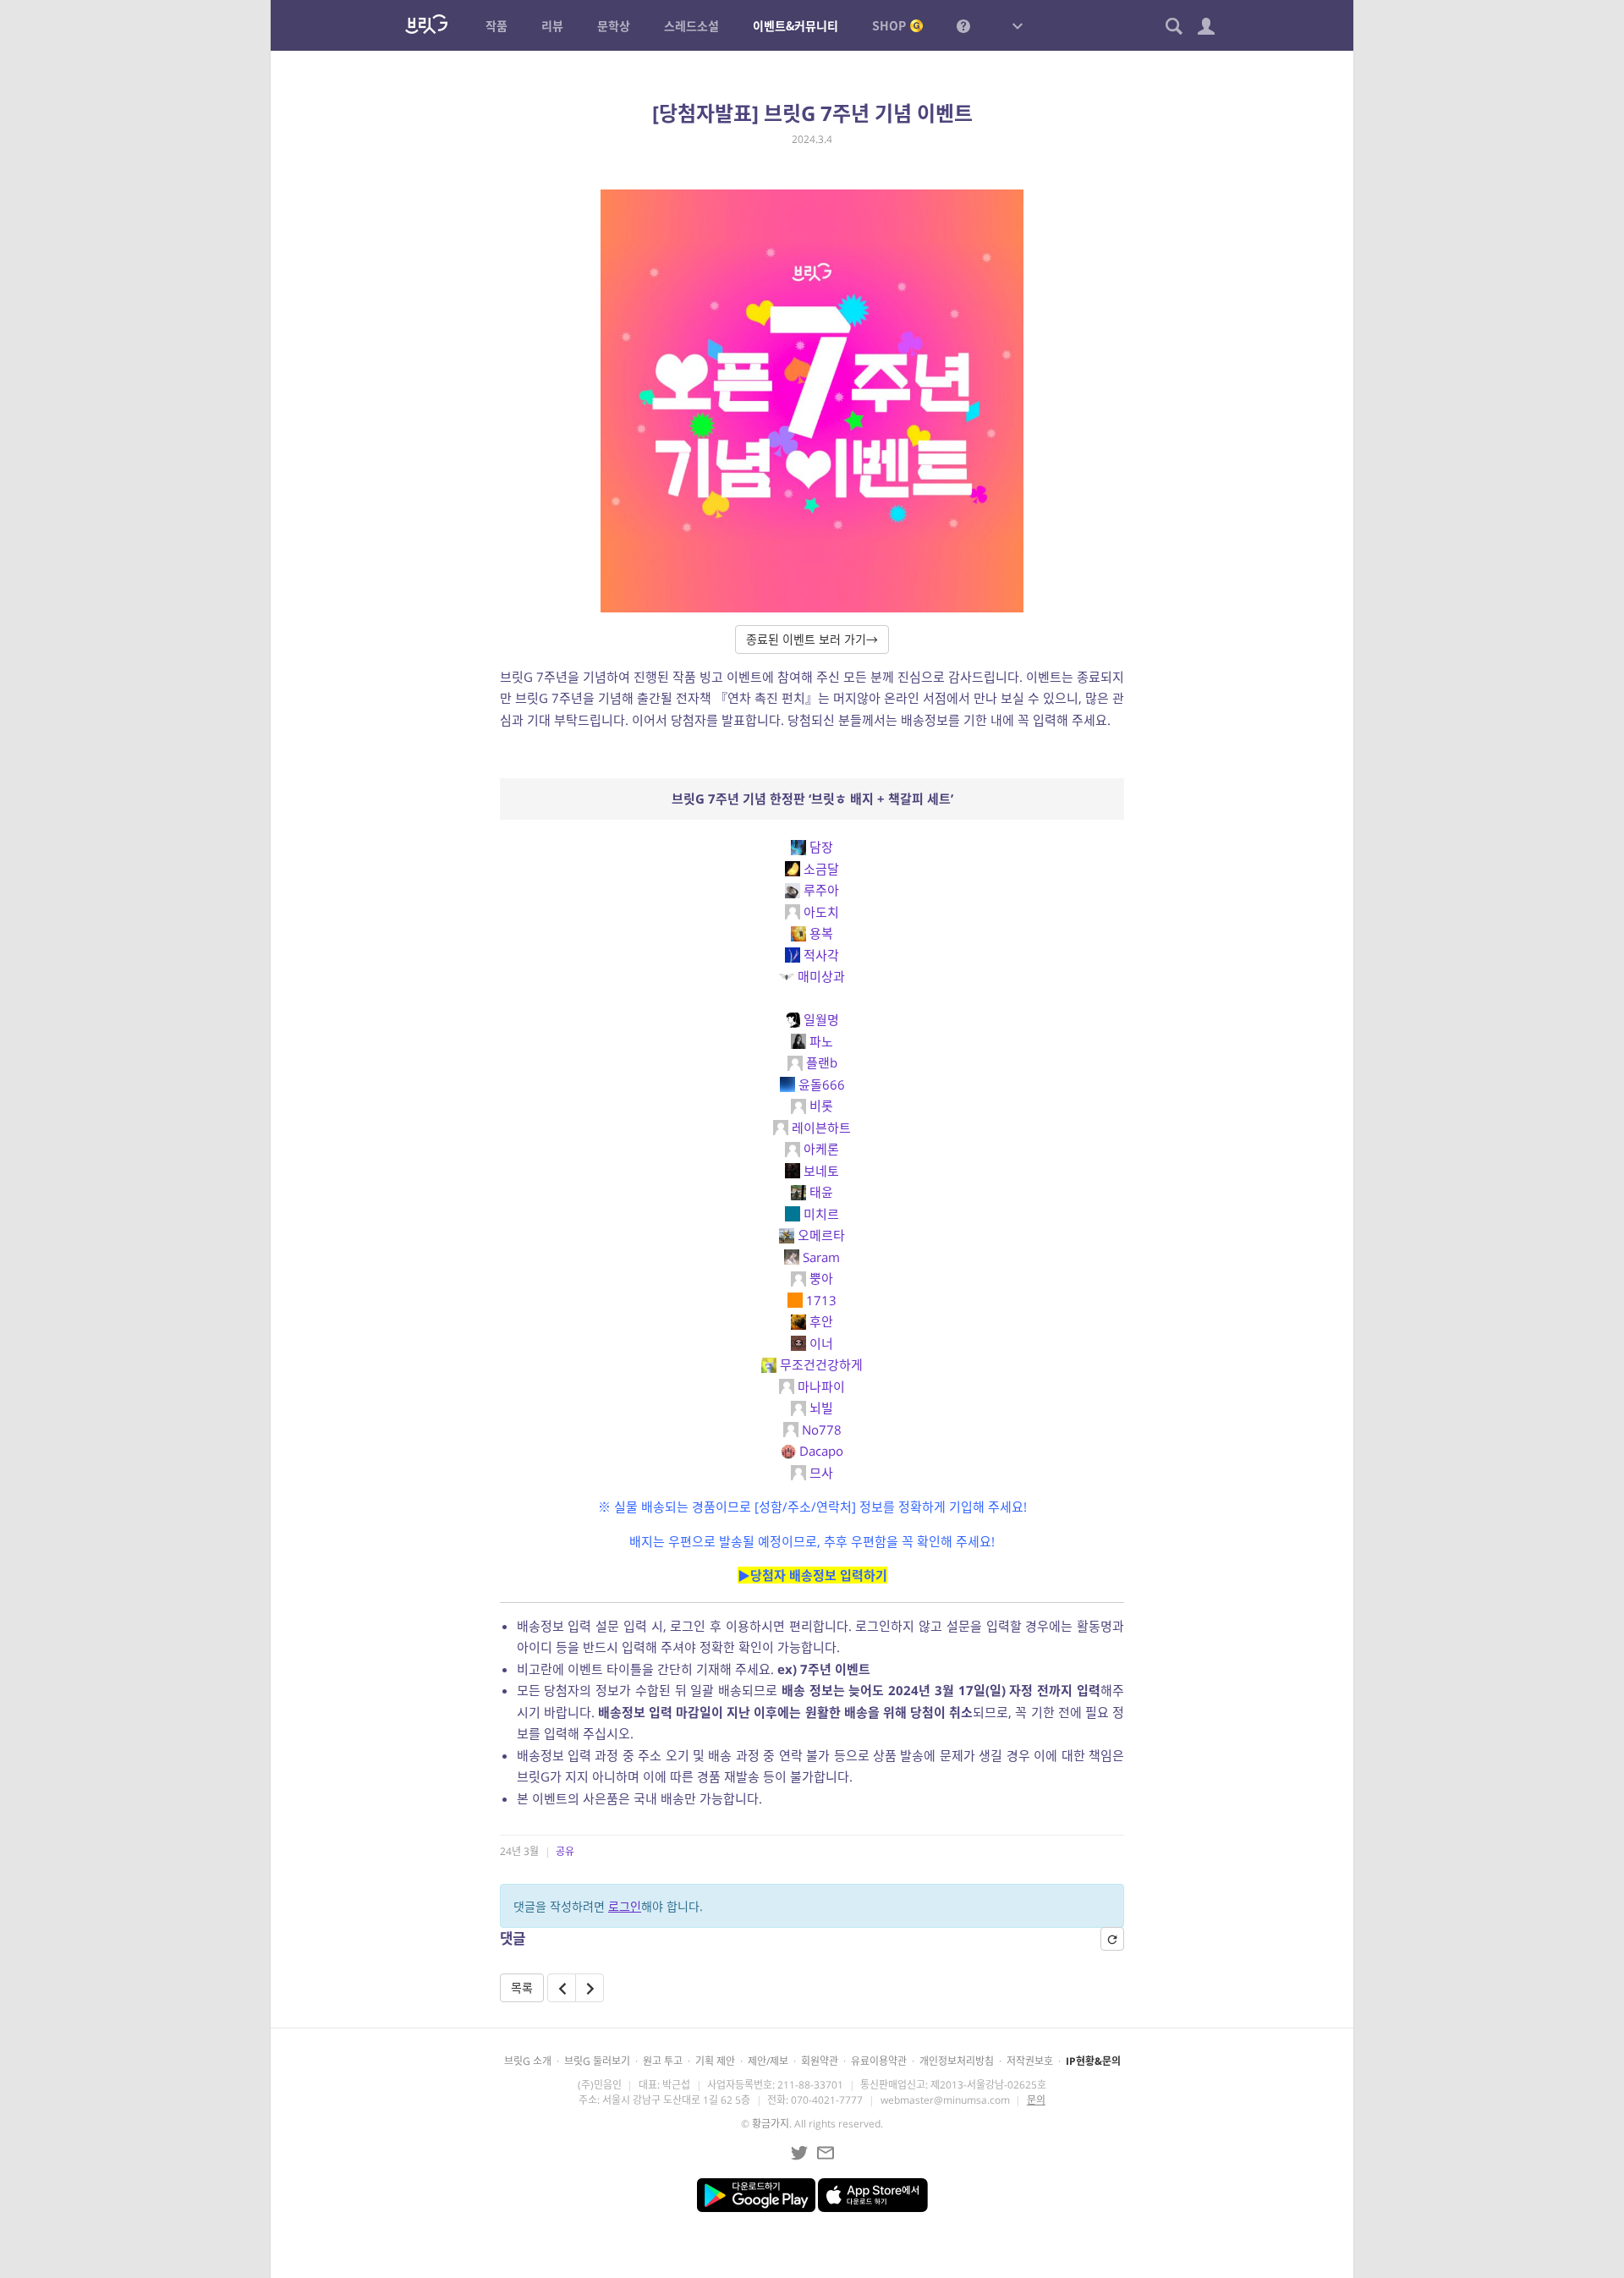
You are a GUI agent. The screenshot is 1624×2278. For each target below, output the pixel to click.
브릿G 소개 (528, 2061)
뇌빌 (821, 1408)
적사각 (821, 955)
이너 (821, 1343)
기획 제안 (715, 2061)
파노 (821, 1041)
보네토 (821, 1171)
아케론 (821, 1149)
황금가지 (771, 2124)
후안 (821, 1321)
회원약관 (820, 2061)
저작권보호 (1030, 2061)
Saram (821, 1257)
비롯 (821, 1106)
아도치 (821, 912)
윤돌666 (822, 1084)
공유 (565, 1851)
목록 (522, 1987)
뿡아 (821, 1278)
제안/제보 (768, 2061)
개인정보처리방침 (957, 2061)
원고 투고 (663, 2061)
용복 (821, 933)
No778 (822, 1430)
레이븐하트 (821, 1128)
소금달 (821, 869)
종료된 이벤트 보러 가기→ (812, 639)
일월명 (821, 1019)
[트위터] (799, 2153)
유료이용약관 (879, 2061)
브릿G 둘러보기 (597, 2061)
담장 (821, 847)
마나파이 (821, 1386)
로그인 (625, 1906)
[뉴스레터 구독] (826, 2153)
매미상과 (821, 976)
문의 (1036, 2100)
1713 (821, 1300)
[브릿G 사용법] (963, 25)
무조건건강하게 (821, 1364)
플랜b (822, 1062)
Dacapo (821, 1451)
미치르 (821, 1214)
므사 (821, 1473)
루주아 (821, 890)
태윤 (821, 1192)
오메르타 (821, 1235)
